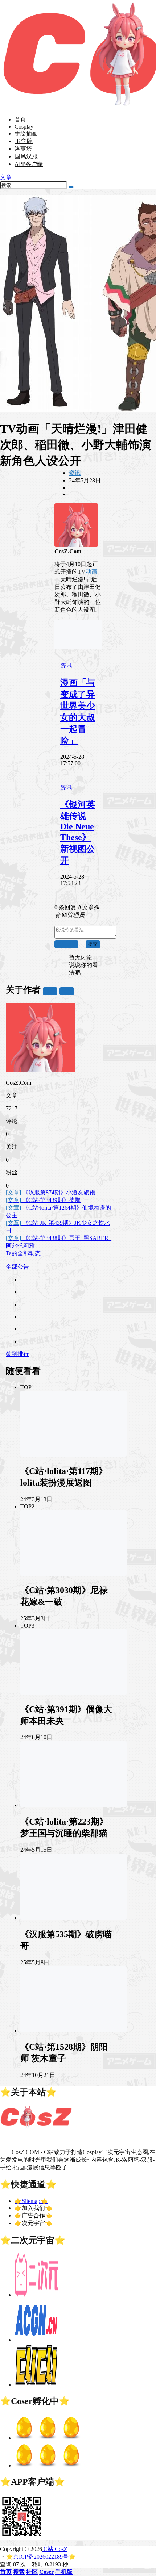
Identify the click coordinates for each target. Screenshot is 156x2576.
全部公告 (17, 1267)
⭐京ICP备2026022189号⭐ (41, 2557)
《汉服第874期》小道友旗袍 (50, 1192)
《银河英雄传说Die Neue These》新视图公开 (78, 832)
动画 (91, 572)
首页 (20, 119)
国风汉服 (26, 156)
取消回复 (66, 944)
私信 (67, 991)
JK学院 (24, 141)
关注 (50, 991)
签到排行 (17, 1354)
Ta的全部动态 (23, 1253)
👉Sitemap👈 (31, 2201)
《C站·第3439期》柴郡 (43, 1200)
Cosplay (24, 127)
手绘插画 (26, 133)
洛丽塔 (23, 149)
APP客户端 (29, 164)
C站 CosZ (55, 2549)
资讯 (75, 473)
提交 (93, 944)
